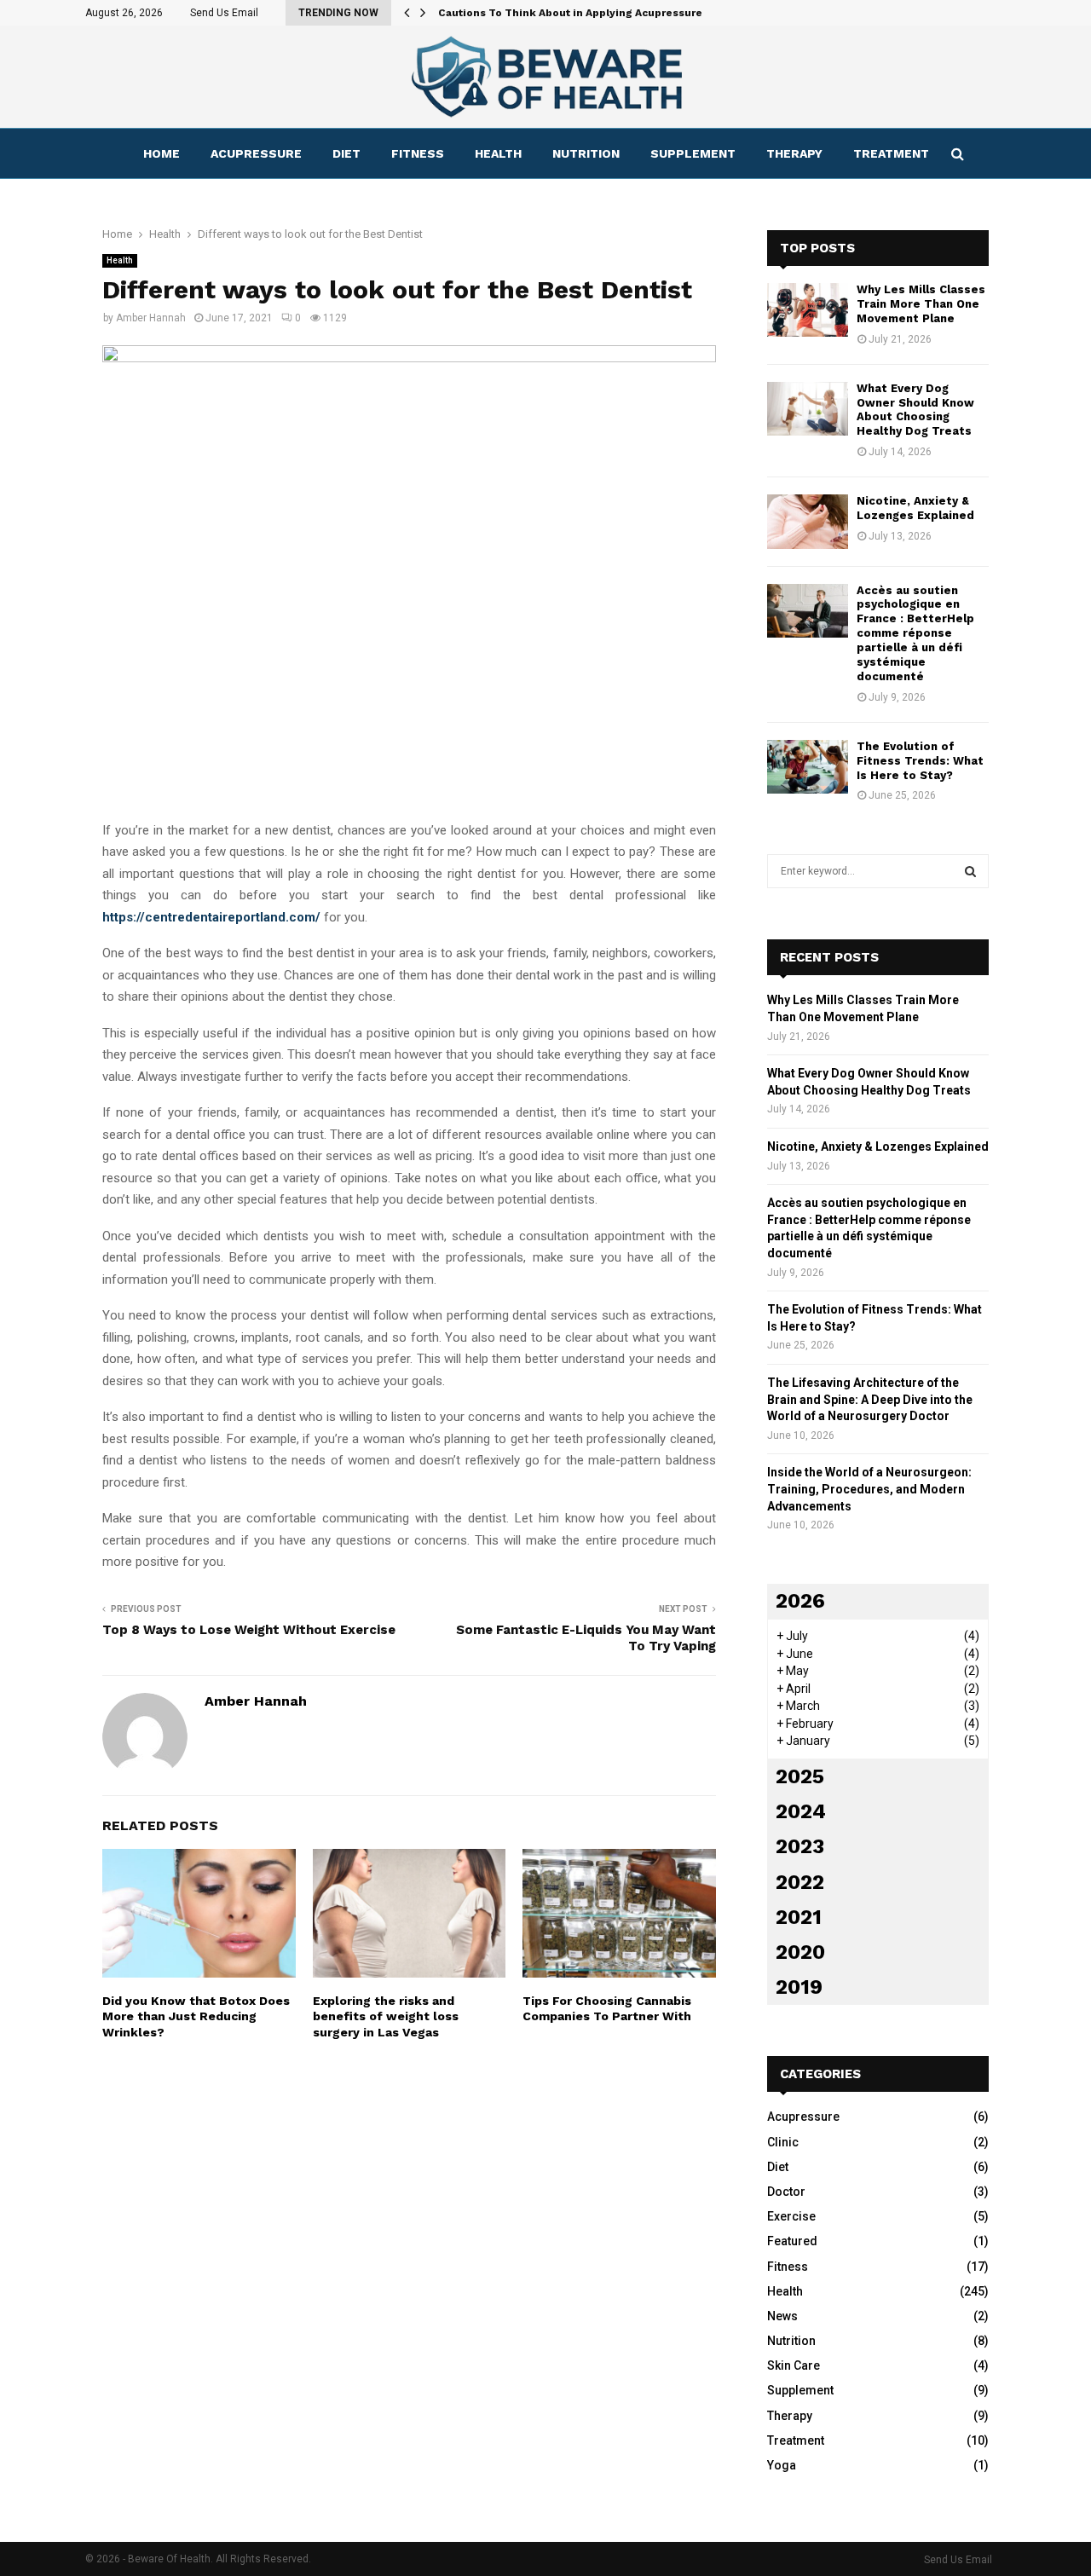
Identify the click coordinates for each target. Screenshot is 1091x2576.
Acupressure (256, 153)
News (782, 2316)
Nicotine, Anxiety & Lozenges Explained (915, 508)
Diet (346, 153)
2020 (800, 1952)
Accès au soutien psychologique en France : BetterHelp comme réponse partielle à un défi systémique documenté (915, 633)
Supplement (693, 153)
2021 (799, 1917)
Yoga (782, 2465)
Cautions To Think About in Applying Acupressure (570, 13)
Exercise (791, 2216)
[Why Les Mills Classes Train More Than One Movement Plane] (808, 310)
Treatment (891, 153)
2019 (799, 1987)
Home (162, 153)
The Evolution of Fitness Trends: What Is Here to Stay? (920, 761)
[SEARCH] (970, 871)
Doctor (786, 2192)
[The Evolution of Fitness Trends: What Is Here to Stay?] (808, 767)
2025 (800, 1776)
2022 (800, 1882)
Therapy (794, 153)
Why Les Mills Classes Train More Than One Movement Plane (921, 304)
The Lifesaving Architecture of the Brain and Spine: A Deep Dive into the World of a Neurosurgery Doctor (870, 1399)
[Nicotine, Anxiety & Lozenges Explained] (808, 521)
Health (498, 153)
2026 (800, 1601)
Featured (792, 2241)
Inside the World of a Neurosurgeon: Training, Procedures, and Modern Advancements (869, 1489)
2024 (801, 1811)
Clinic (783, 2142)
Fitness (418, 153)
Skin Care (794, 2365)
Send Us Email (224, 13)
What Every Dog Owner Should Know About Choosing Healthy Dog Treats (915, 410)
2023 (800, 1846)
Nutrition (586, 153)
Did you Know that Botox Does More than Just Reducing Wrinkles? (196, 2016)
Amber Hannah (151, 318)
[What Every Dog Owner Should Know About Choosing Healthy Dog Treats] (808, 409)
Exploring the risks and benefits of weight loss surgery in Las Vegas (386, 2016)
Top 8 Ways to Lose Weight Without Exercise (249, 1630)
